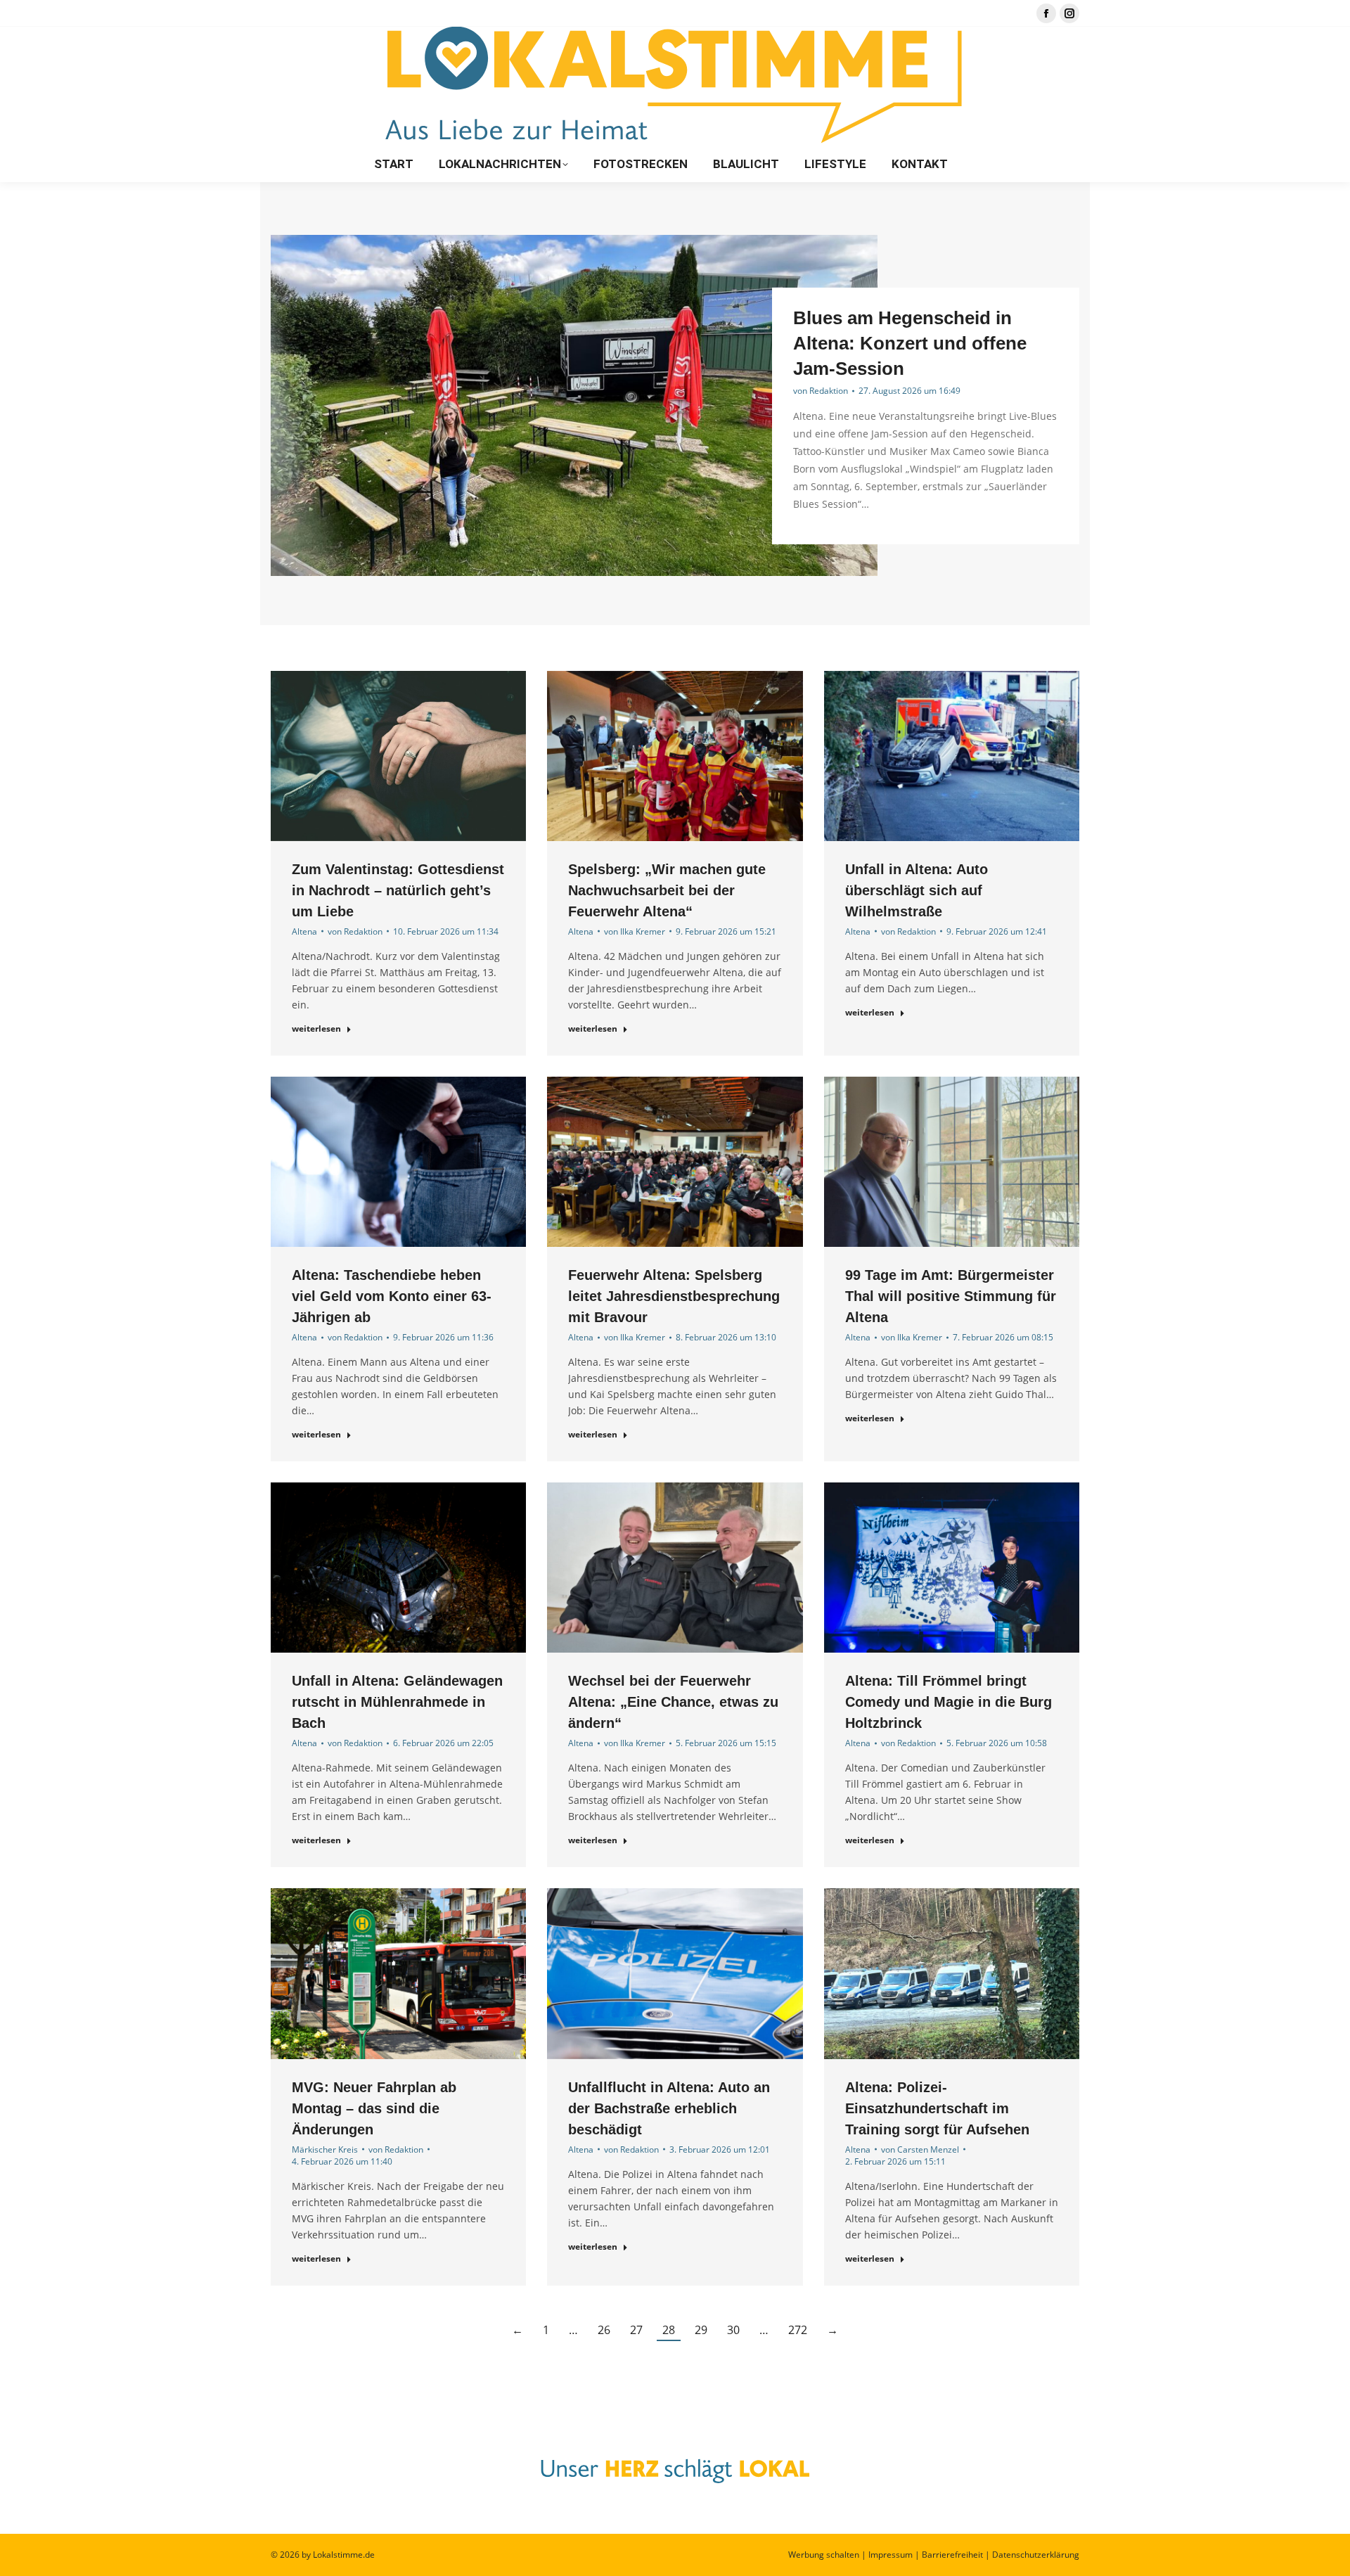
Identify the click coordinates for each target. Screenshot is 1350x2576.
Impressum (891, 2555)
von (821, 391)
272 (798, 2330)
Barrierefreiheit (952, 2555)
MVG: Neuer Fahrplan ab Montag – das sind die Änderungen (374, 2108)
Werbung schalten (824, 2555)
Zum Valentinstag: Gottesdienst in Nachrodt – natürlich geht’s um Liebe (398, 890)
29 (701, 2330)
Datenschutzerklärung (1036, 2555)
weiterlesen (316, 1029)
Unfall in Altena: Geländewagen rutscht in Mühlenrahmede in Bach (397, 1702)
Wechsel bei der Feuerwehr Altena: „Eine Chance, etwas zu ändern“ (673, 1702)
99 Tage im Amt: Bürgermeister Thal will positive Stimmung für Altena (951, 1296)
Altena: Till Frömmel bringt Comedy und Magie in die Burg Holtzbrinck (949, 1702)
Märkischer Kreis (325, 2149)
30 (733, 2330)
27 (636, 2330)
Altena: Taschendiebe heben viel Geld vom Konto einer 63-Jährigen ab (392, 1296)
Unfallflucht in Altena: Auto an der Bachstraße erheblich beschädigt (669, 2108)
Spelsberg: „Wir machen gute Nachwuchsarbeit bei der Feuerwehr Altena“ (667, 890)
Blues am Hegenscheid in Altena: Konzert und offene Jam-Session (910, 343)
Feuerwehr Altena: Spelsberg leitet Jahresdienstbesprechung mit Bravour (674, 1296)
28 (669, 2330)
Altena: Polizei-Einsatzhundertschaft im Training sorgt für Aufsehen (937, 2108)
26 (604, 2330)
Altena (304, 931)
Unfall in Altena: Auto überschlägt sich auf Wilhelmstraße (917, 890)
